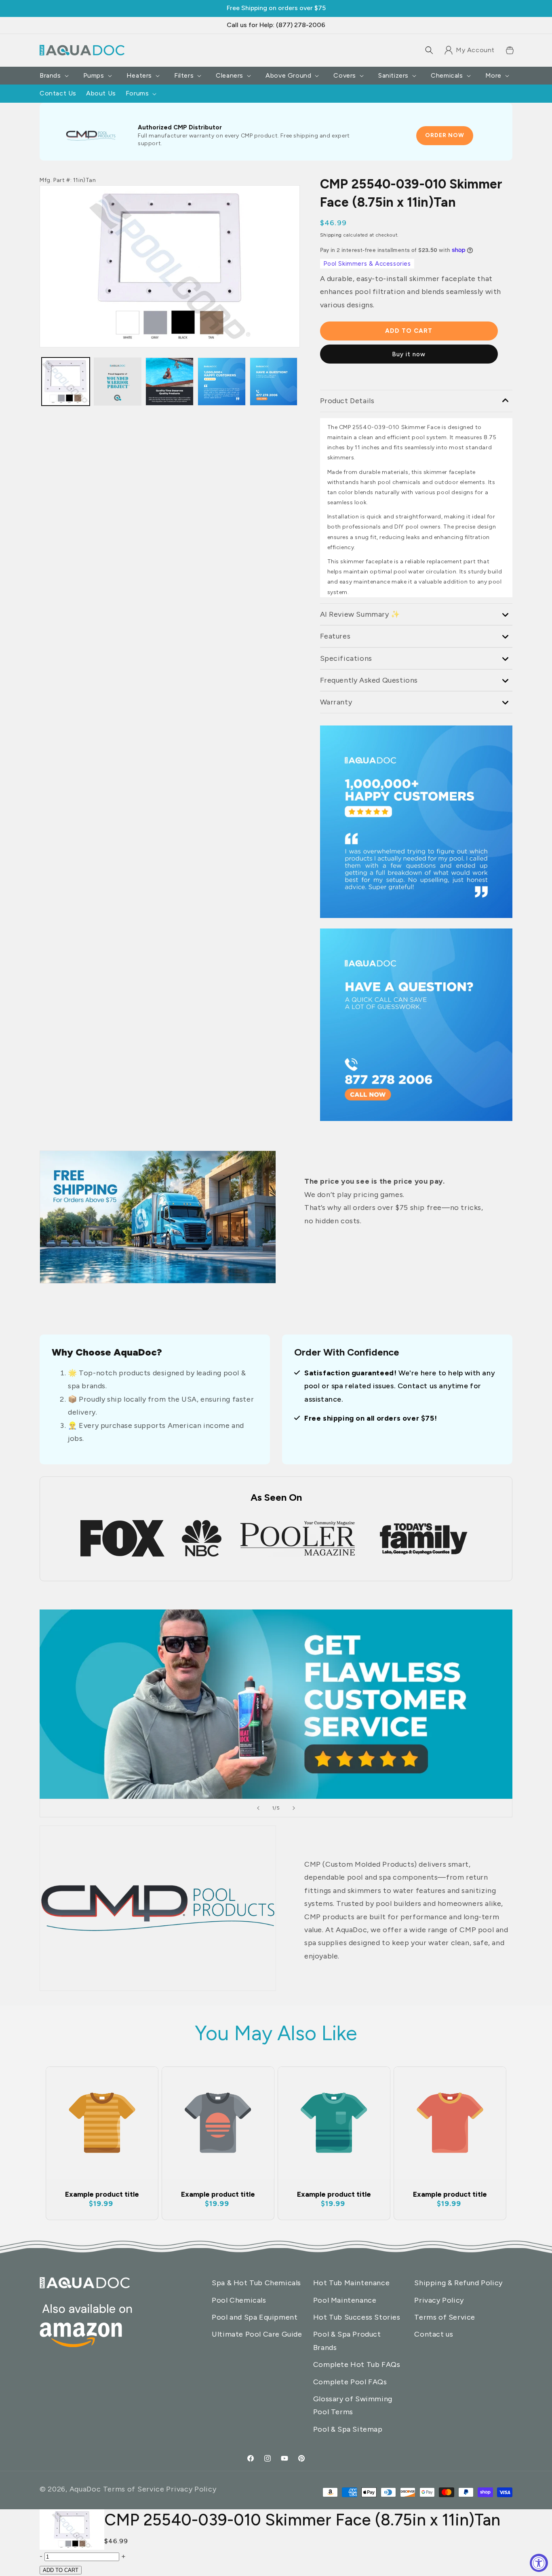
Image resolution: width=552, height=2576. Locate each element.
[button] (429, 50)
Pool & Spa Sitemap (348, 2429)
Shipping (331, 235)
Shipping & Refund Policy (458, 2283)
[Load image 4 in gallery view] (222, 382)
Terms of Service (445, 2317)
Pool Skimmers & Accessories (367, 264)
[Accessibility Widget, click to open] (539, 2563)
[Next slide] (294, 1808)
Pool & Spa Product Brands (347, 2341)
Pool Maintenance (345, 2300)
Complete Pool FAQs (350, 2382)
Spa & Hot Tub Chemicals (256, 2283)
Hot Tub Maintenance (351, 2283)
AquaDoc (85, 2489)
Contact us (434, 2334)
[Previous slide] (258, 1808)
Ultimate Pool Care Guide (257, 2334)
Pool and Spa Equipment (255, 2317)
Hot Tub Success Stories (357, 2317)
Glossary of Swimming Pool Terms (353, 2405)
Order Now (445, 135)
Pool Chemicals (239, 2300)
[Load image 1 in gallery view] (66, 382)
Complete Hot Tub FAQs (357, 2365)
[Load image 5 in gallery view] (274, 382)
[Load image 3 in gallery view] (118, 382)
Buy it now (409, 354)
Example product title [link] (102, 2194)
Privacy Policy (439, 2300)
